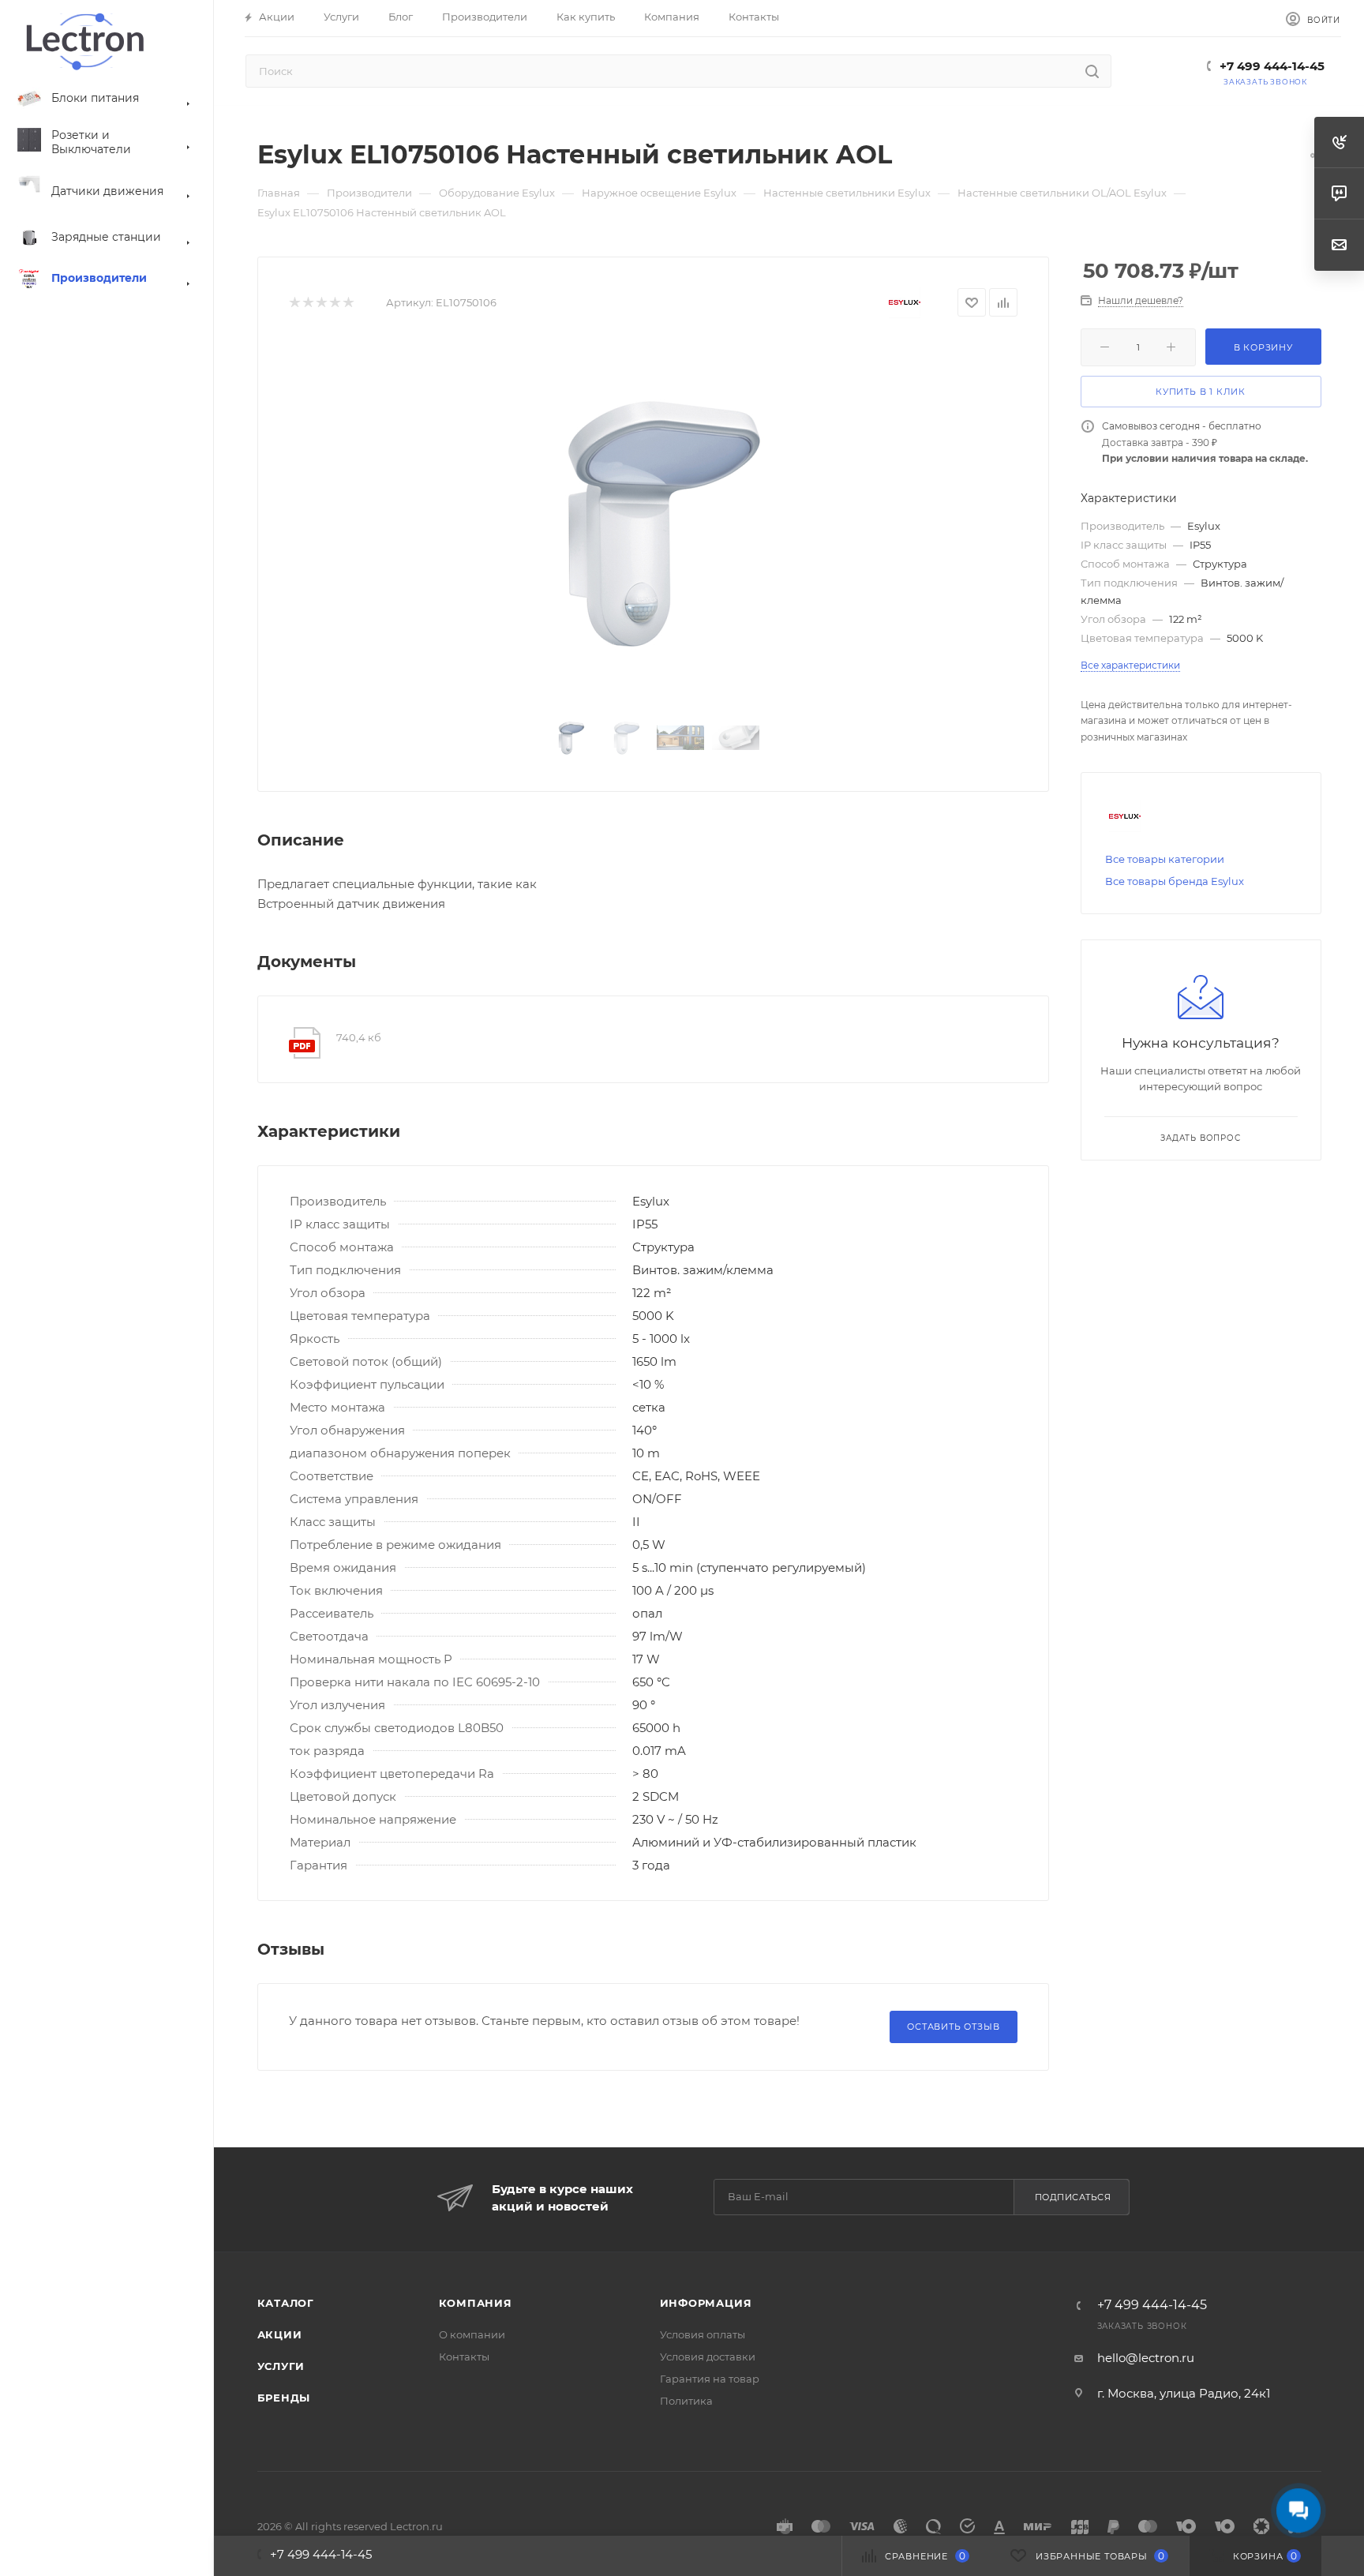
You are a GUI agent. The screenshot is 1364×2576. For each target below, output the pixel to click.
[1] (294, 303)
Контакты (464, 2357)
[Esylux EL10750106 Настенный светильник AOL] (653, 519)
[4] (334, 303)
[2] (307, 303)
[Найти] (1092, 71)
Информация (706, 2303)
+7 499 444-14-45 (1272, 66)
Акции (280, 2334)
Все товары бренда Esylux (1175, 881)
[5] (348, 303)
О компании (472, 2334)
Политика (686, 2401)
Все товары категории (1165, 859)
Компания (476, 2303)
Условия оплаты (703, 2334)
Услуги (281, 2366)
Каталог (286, 2303)
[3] (321, 303)
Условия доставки (708, 2357)
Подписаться (1073, 2197)
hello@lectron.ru (1146, 2358)
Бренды (284, 2398)
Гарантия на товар (710, 2379)
